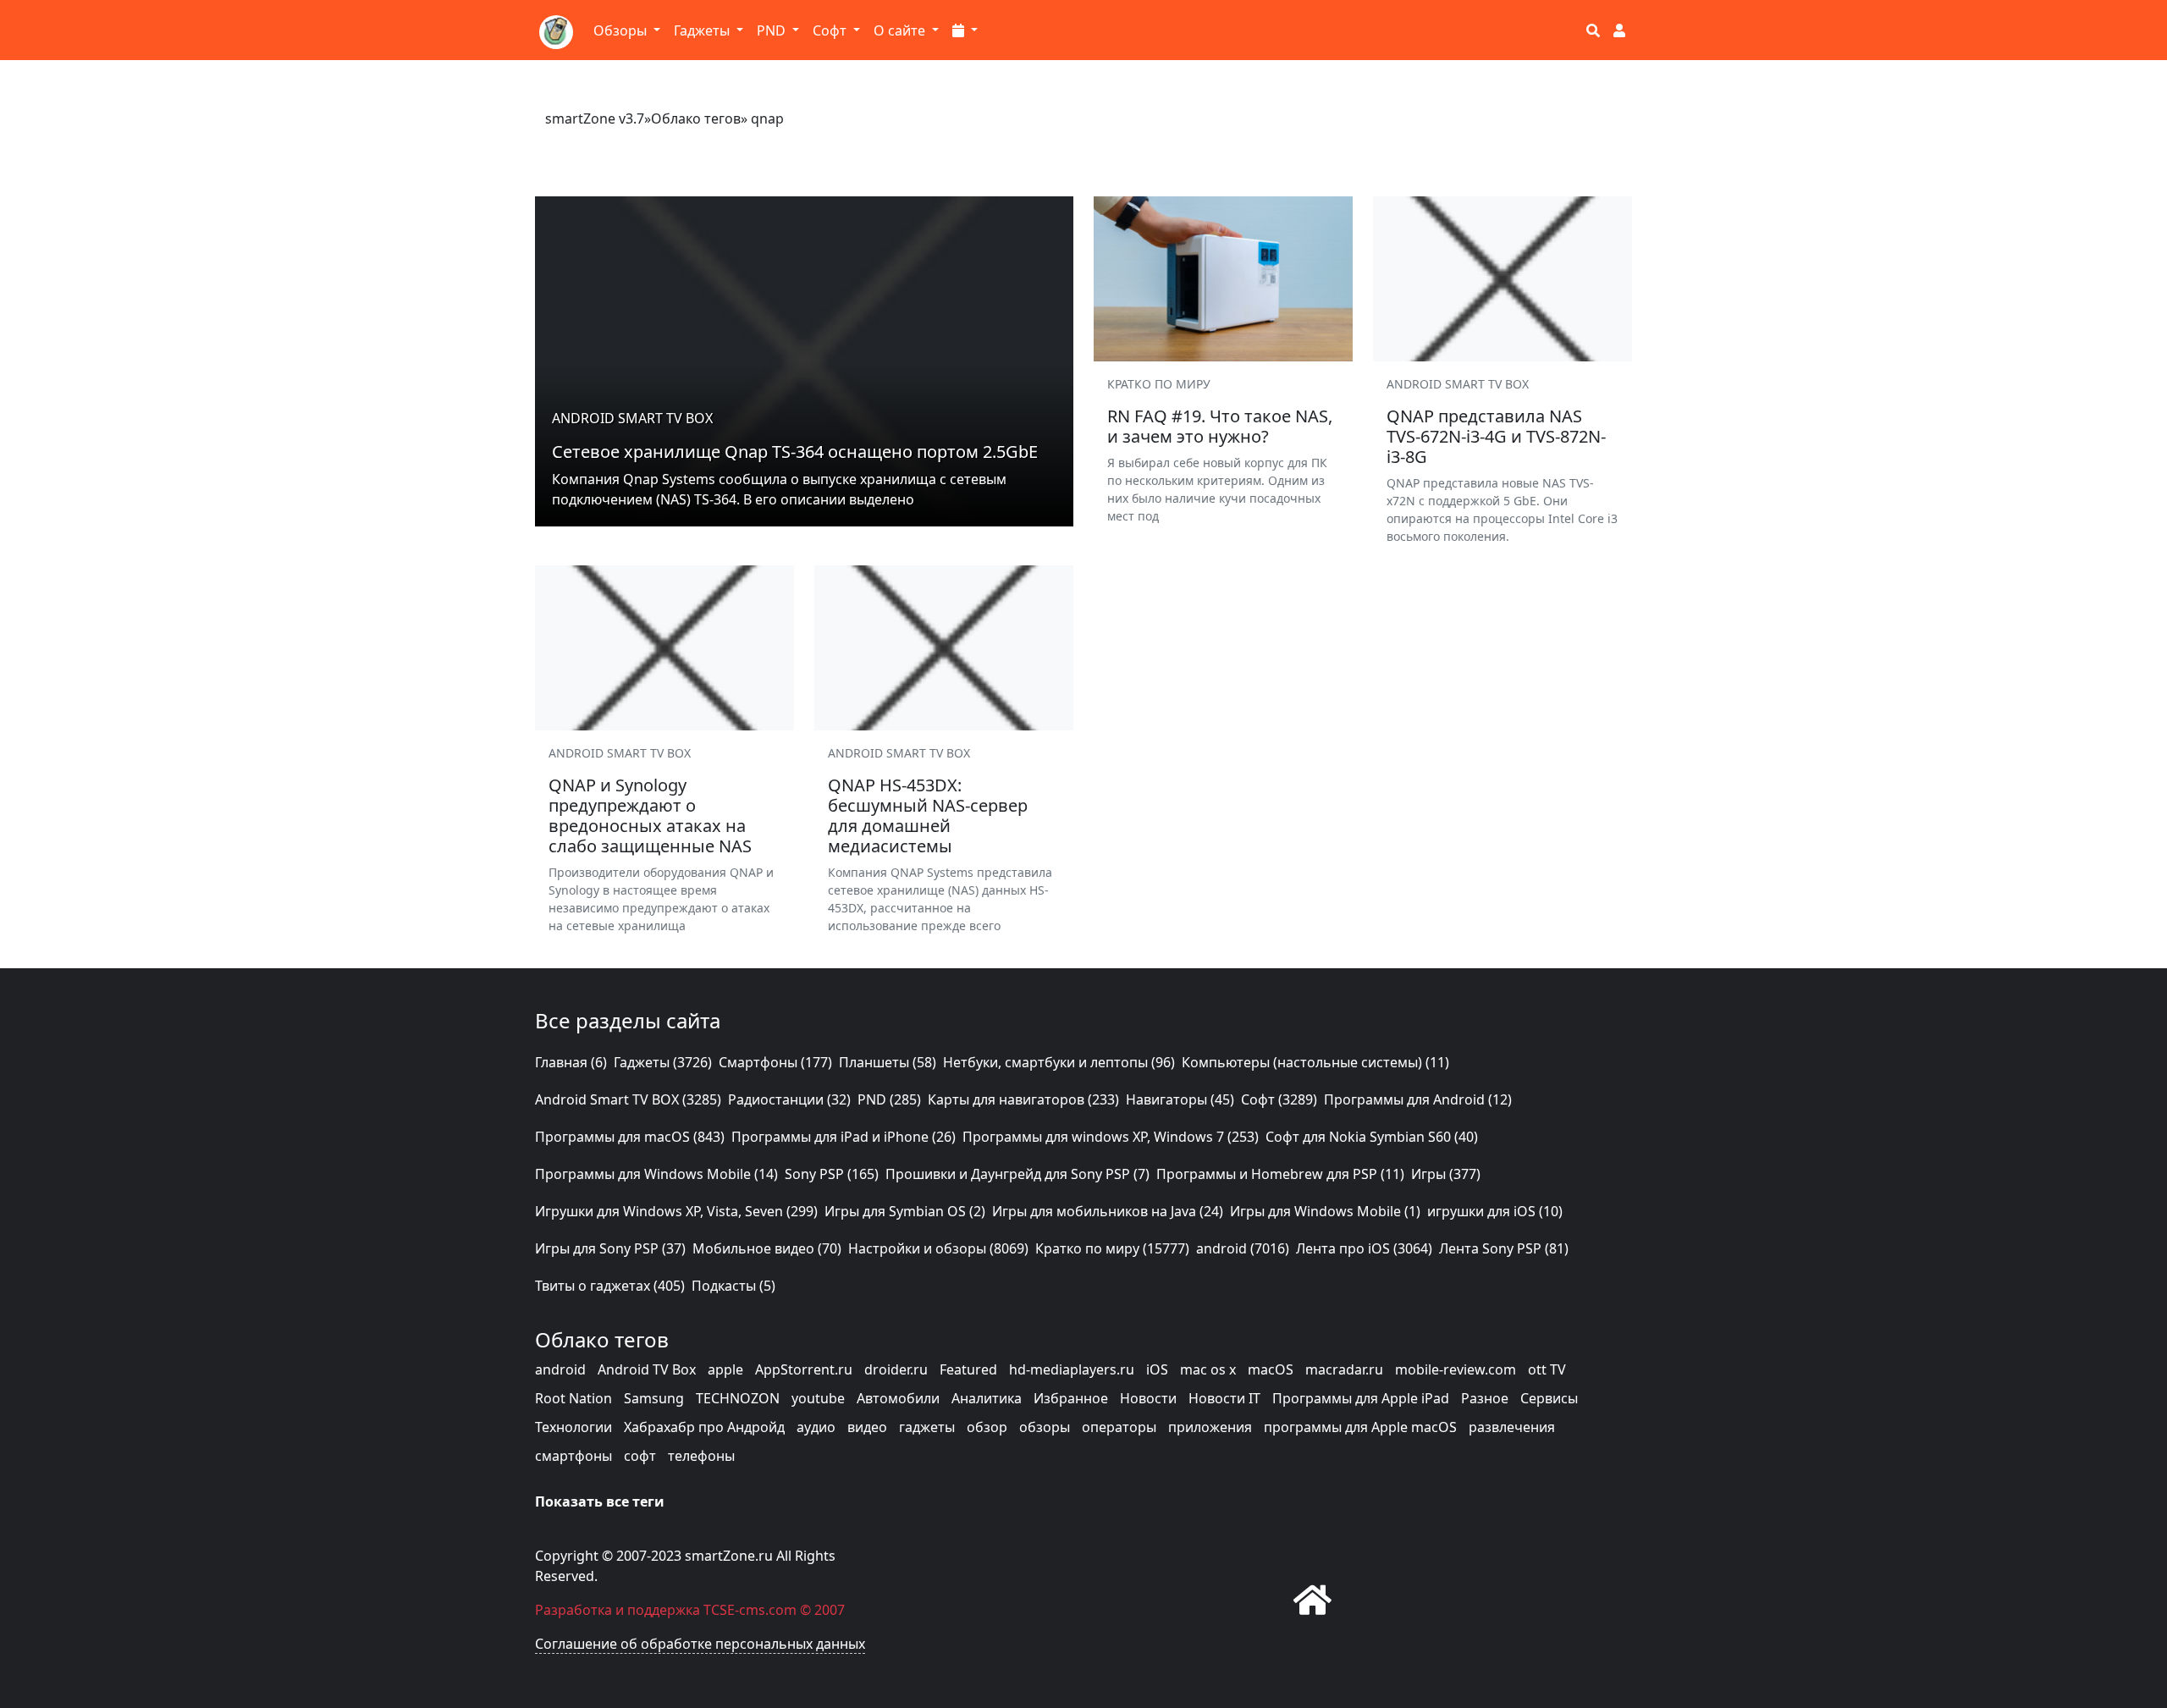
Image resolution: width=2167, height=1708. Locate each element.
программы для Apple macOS (1360, 1427)
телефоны (701, 1456)
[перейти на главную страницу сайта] (1312, 1599)
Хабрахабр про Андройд (704, 1427)
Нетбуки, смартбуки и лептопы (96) (1059, 1062)
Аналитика (987, 1398)
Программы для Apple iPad (1361, 1398)
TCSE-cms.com (750, 1610)
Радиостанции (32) (789, 1099)
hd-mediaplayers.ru (1072, 1369)
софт (640, 1456)
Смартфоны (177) (775, 1062)
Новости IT (1224, 1398)
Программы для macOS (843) (630, 1137)
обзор (987, 1427)
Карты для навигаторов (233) (1023, 1099)
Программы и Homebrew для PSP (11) (1280, 1174)
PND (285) (889, 1099)
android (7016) (1243, 1248)
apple (725, 1369)
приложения (1210, 1427)
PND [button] (773, 30)
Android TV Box (647, 1369)
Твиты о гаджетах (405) (610, 1286)
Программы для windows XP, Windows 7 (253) (1111, 1137)
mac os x (1208, 1369)
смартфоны (573, 1456)
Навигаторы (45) (1180, 1099)
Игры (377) (1446, 1174)
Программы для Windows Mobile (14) (656, 1174)
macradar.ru (1344, 1369)
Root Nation (573, 1398)
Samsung (654, 1398)
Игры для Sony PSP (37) (610, 1248)
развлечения (1512, 1427)
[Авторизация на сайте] (1619, 30)
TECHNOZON (738, 1398)
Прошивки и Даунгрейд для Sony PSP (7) (1017, 1174)
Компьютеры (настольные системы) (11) (1315, 1062)
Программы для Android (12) (1418, 1099)
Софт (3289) (1279, 1099)
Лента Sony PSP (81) (1504, 1248)
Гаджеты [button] (703, 30)
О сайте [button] (901, 30)
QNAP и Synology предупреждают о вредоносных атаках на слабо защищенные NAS (650, 815)
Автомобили (898, 1398)
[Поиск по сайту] (1593, 30)
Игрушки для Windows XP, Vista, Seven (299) (676, 1211)
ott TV (1547, 1369)
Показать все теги (600, 1501)
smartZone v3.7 (595, 118)
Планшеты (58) (888, 1062)
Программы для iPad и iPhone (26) (844, 1137)
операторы (1119, 1427)
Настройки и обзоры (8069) (938, 1248)
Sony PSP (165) (832, 1174)
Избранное (1071, 1398)
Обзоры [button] (622, 30)
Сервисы (1549, 1398)
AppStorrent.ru (804, 1369)
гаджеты (927, 1427)
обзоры (1045, 1427)
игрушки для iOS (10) (1495, 1211)
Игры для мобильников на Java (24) (1108, 1211)
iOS (1157, 1369)
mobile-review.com (1456, 1369)
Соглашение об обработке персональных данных (700, 1644)
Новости (1148, 1398)
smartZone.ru (729, 1556)
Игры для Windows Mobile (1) (1325, 1211)
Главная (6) (571, 1062)
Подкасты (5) (733, 1286)
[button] (965, 30)
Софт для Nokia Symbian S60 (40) (1372, 1137)
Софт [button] (831, 30)
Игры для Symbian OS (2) (905, 1211)
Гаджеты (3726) (663, 1062)
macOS (1271, 1369)
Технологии (573, 1427)
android (560, 1369)
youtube (818, 1398)
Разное (1485, 1398)
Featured (968, 1369)
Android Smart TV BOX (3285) (628, 1099)
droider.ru (896, 1369)
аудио (816, 1427)
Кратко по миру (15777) (1112, 1248)
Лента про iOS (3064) (1364, 1248)
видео (867, 1427)
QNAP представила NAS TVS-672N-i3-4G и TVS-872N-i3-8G (1496, 436)
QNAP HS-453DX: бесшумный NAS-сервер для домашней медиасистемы (928, 815)
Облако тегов (696, 118)
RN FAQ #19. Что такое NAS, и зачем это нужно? (1220, 426)
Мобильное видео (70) (767, 1248)
